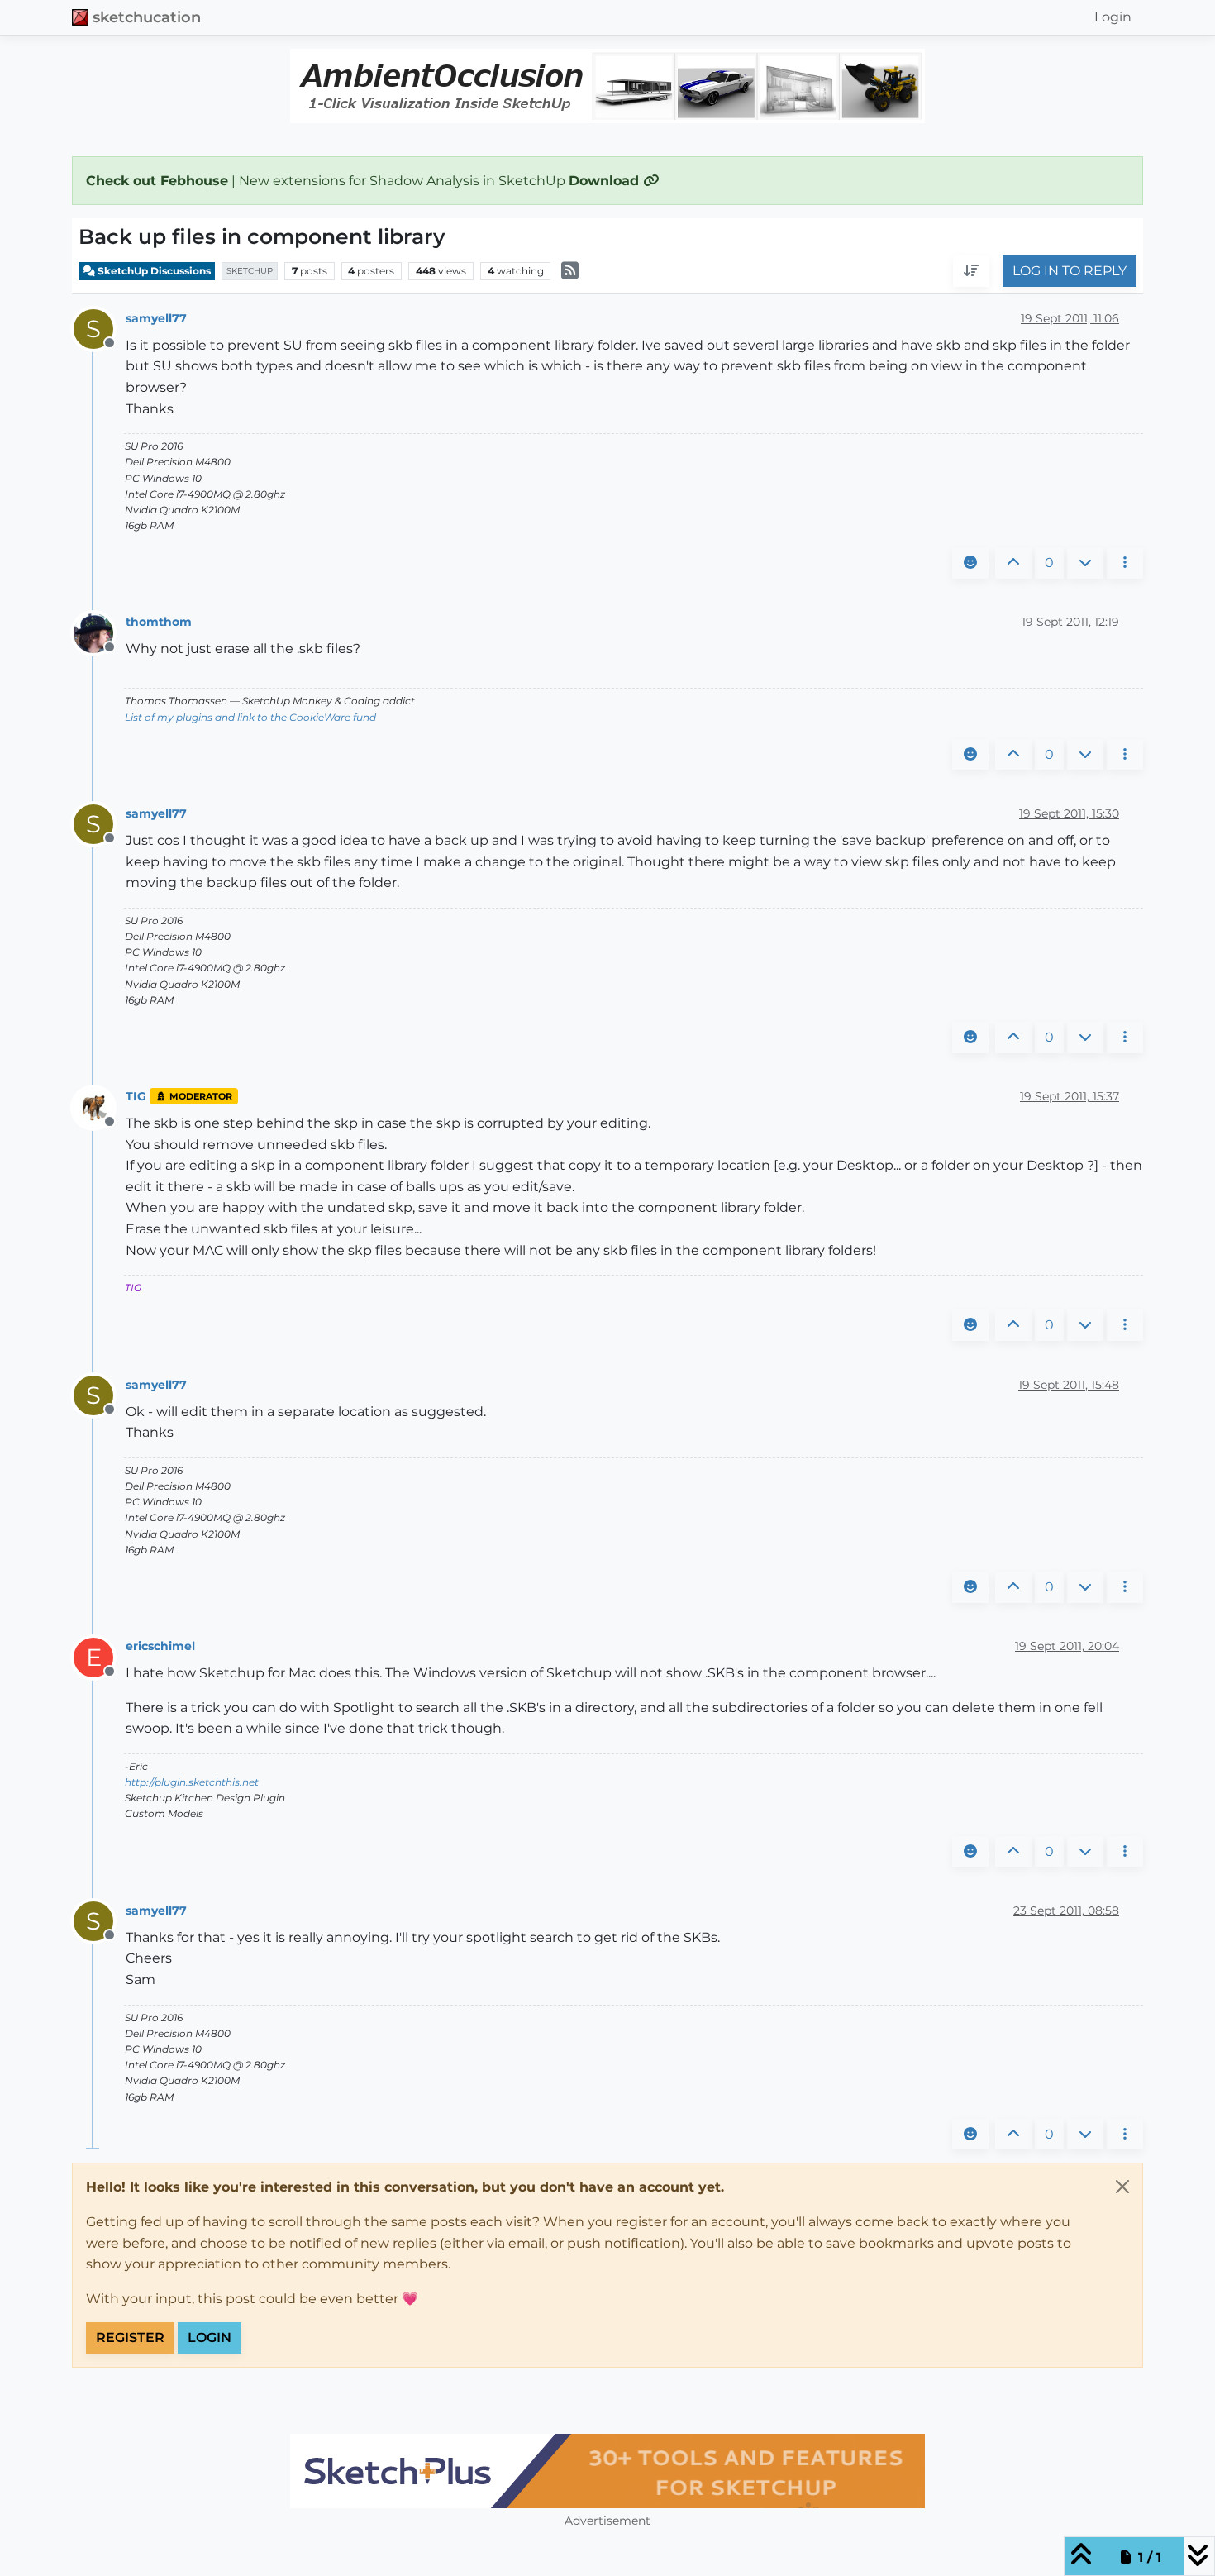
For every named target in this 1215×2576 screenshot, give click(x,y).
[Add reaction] (970, 563)
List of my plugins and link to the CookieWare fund (250, 717)
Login (210, 2337)
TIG (136, 1096)
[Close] (1122, 2187)
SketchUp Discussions (153, 271)
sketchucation (147, 17)
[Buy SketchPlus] (607, 2471)
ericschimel (160, 1646)
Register (130, 2337)
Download (606, 181)
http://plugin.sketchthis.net (192, 1782)
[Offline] (100, 632)
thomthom (159, 622)
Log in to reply (1070, 272)
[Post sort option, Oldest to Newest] (971, 272)
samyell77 (156, 318)
